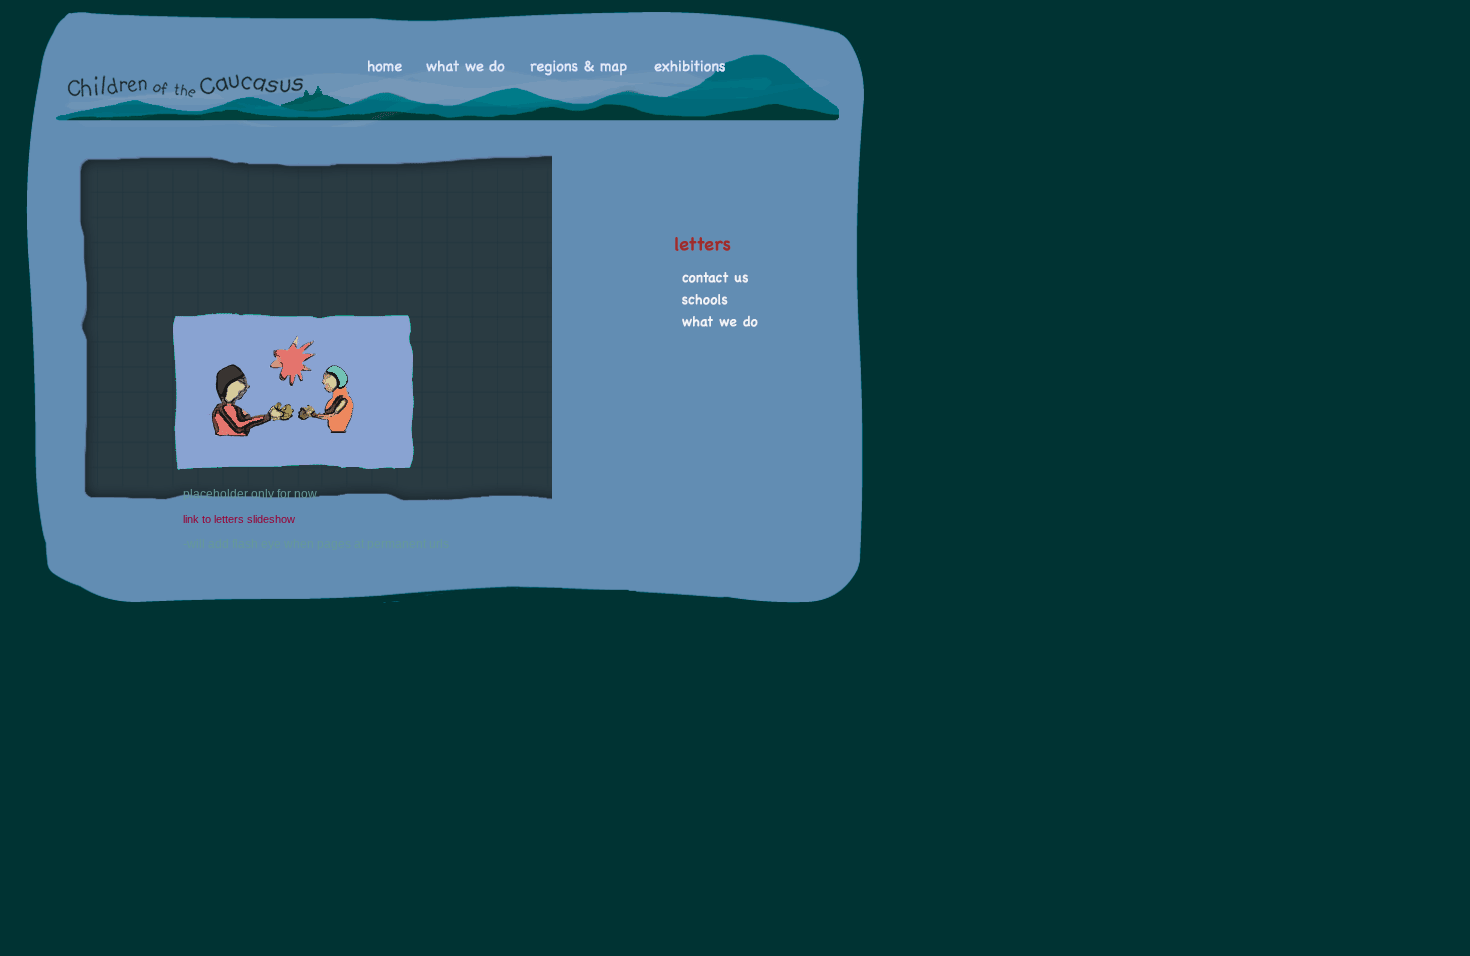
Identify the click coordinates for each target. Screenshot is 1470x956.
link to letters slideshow (239, 519)
